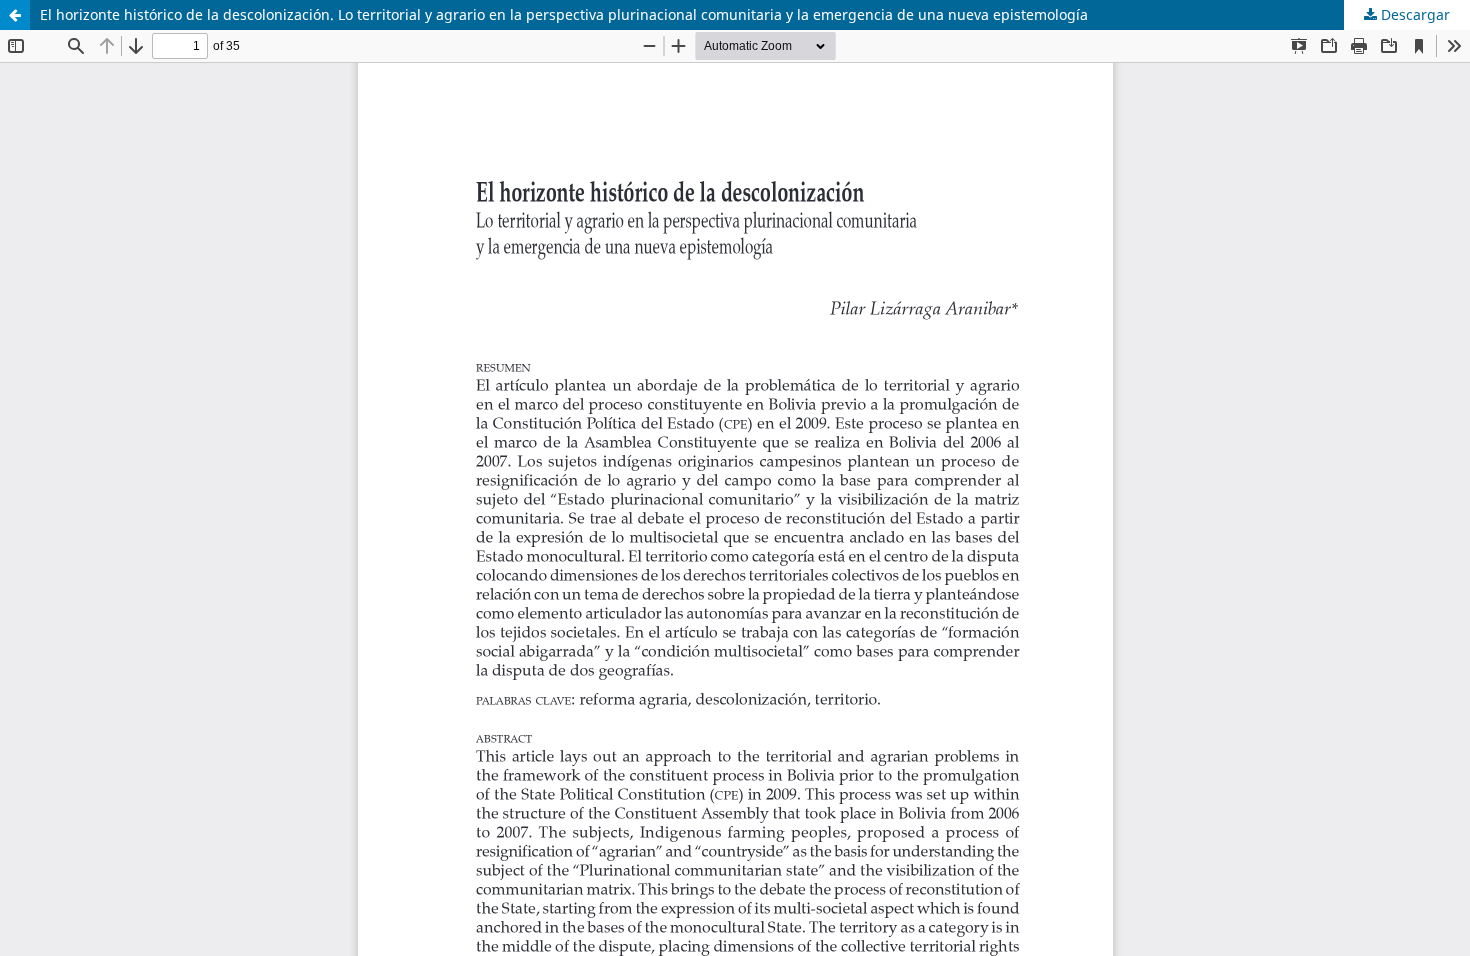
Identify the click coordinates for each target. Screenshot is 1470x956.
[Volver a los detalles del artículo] (15, 15)
